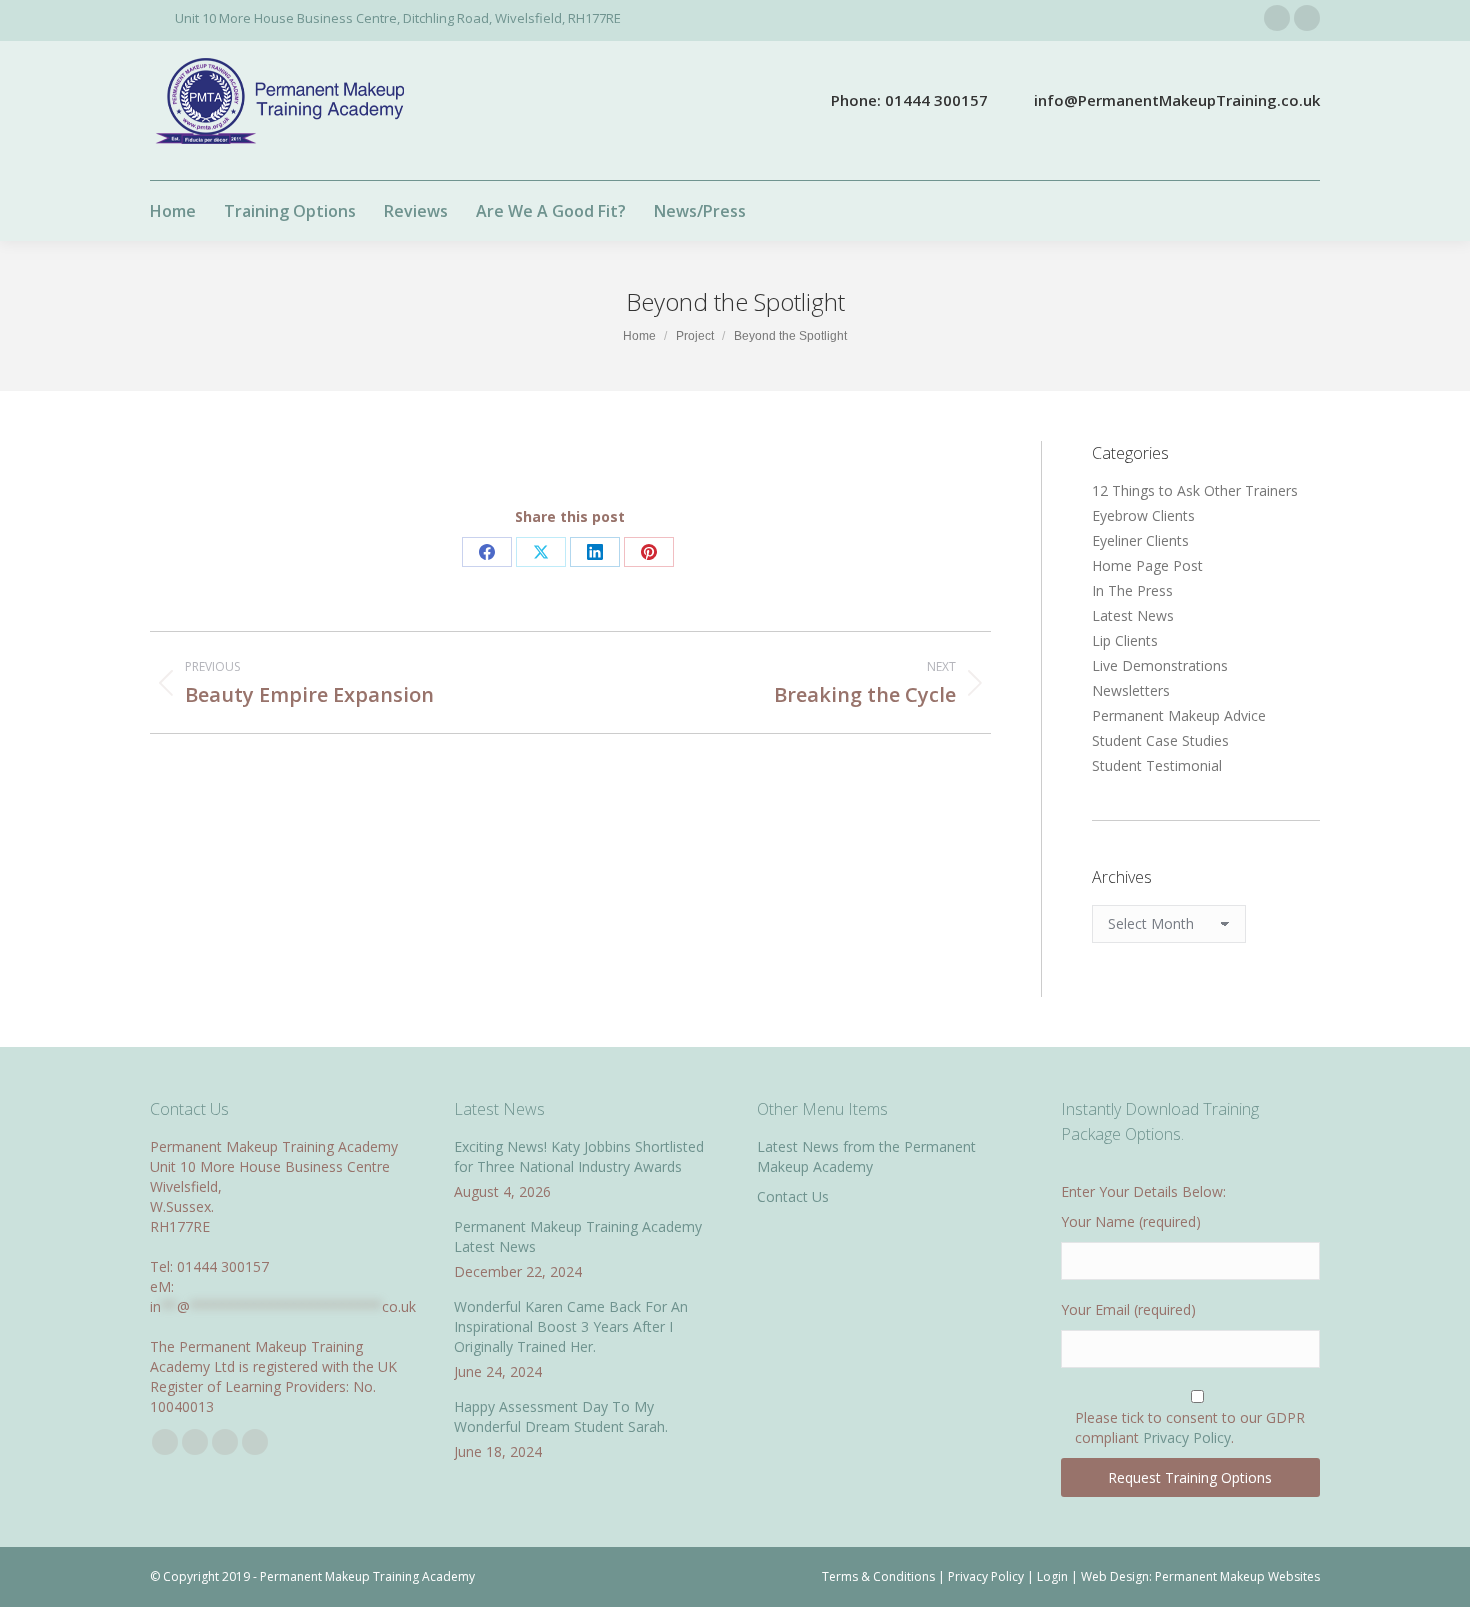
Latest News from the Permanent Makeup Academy (866, 1156)
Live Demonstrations (1160, 665)
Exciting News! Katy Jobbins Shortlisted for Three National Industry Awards (579, 1156)
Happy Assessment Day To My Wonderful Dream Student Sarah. (561, 1416)
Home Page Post (1147, 565)
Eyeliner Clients (1140, 540)
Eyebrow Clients (1143, 515)
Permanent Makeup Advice (1179, 715)
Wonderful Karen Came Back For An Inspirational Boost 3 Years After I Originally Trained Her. (571, 1326)
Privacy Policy (1187, 1437)
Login (1052, 1576)
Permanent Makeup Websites (1237, 1576)
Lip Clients (1125, 640)
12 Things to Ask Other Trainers (1195, 490)
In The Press (1132, 590)
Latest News (1133, 615)
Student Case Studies (1160, 740)
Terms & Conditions (878, 1576)
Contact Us (793, 1196)
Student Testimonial (1157, 765)
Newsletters (1131, 690)
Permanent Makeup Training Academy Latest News (578, 1236)
